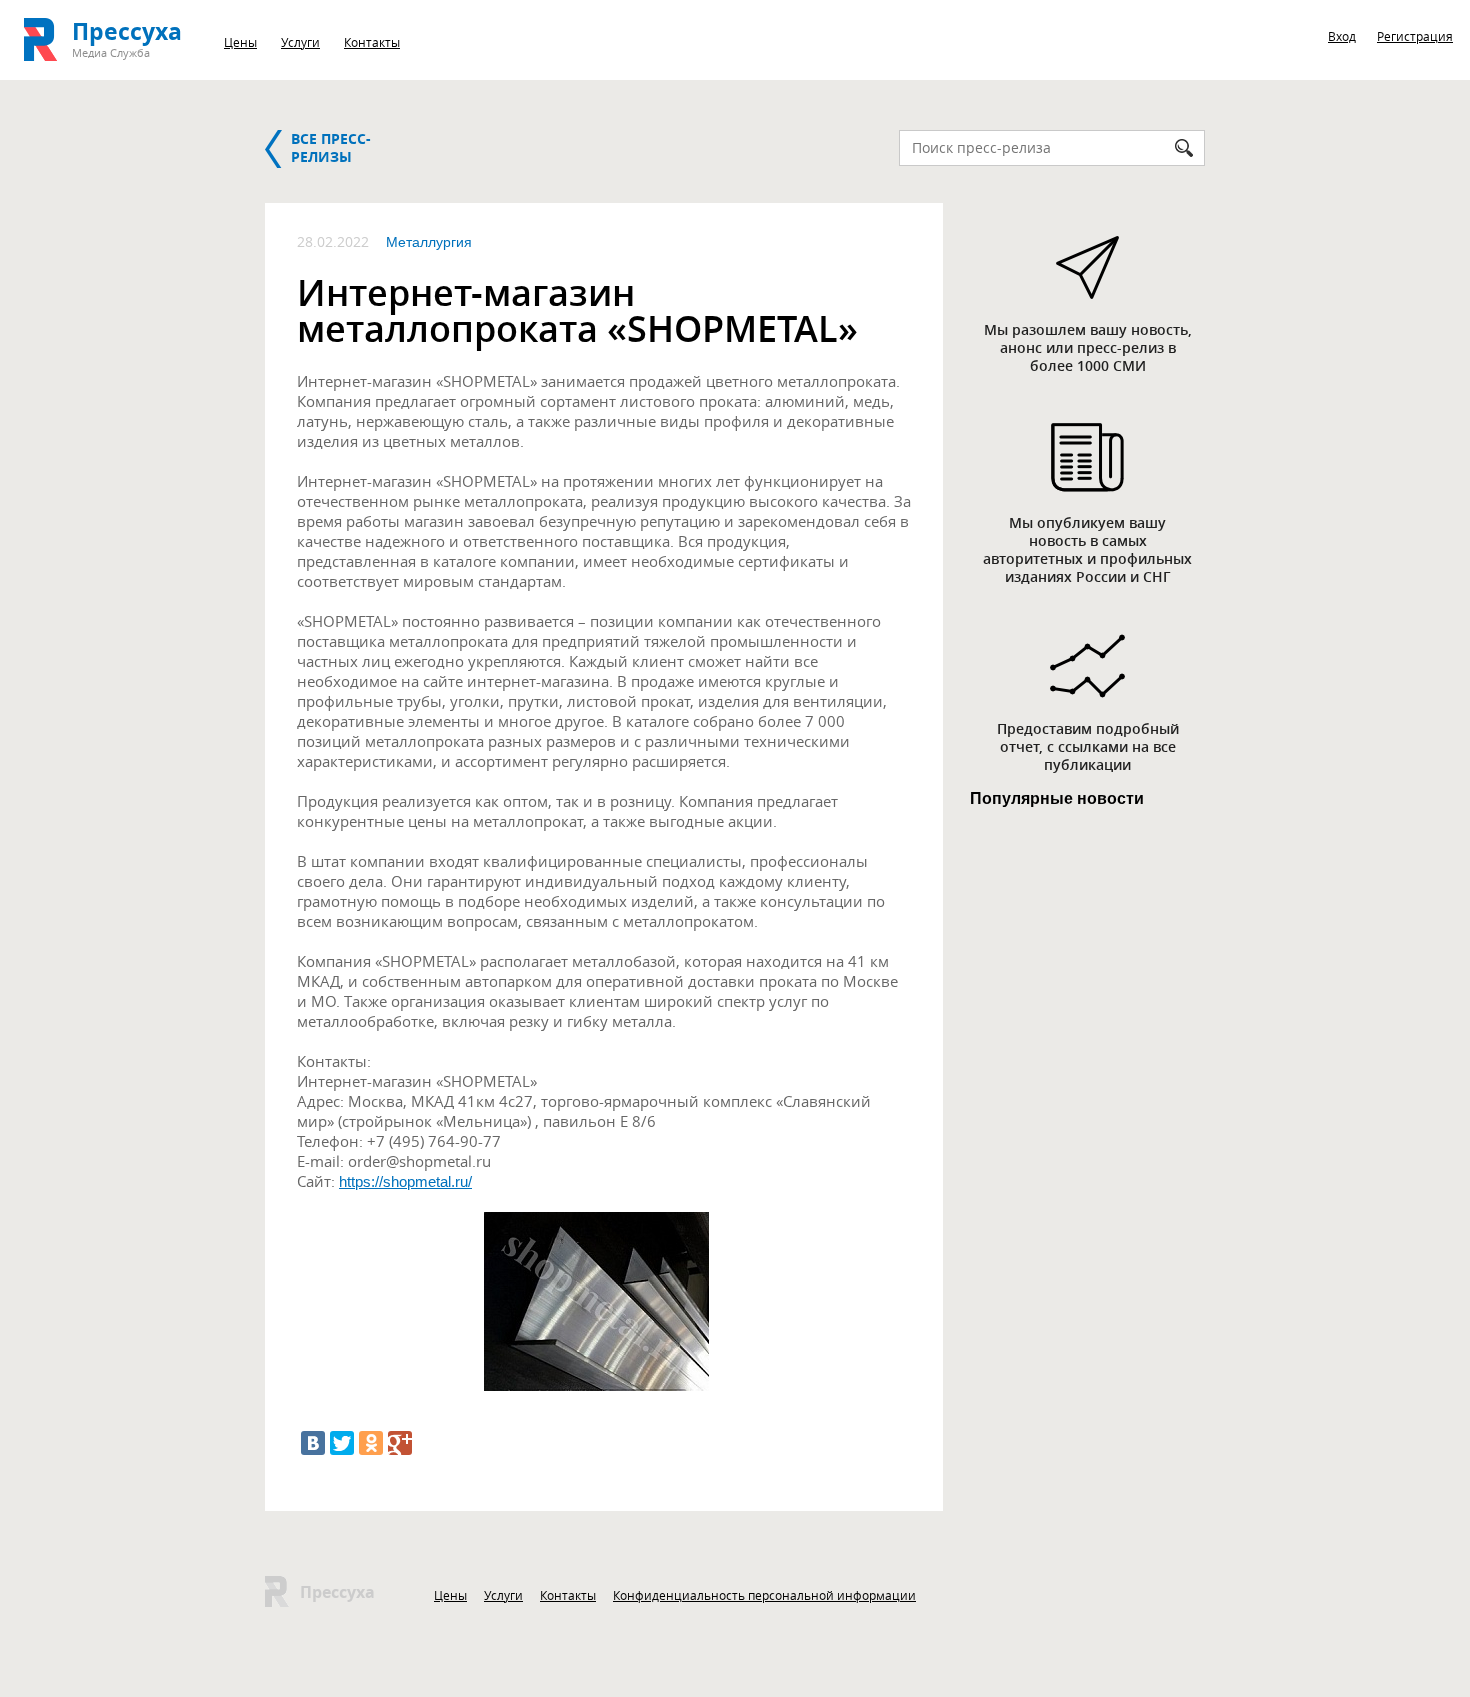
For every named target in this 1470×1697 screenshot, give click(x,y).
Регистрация (1415, 36)
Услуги (300, 42)
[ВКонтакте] (313, 1443)
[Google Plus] (400, 1443)
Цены (240, 42)
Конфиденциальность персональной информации (764, 1595)
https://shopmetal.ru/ (405, 1181)
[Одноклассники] (371, 1443)
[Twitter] (342, 1443)
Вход (1342, 36)
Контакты (372, 42)
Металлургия (429, 242)
